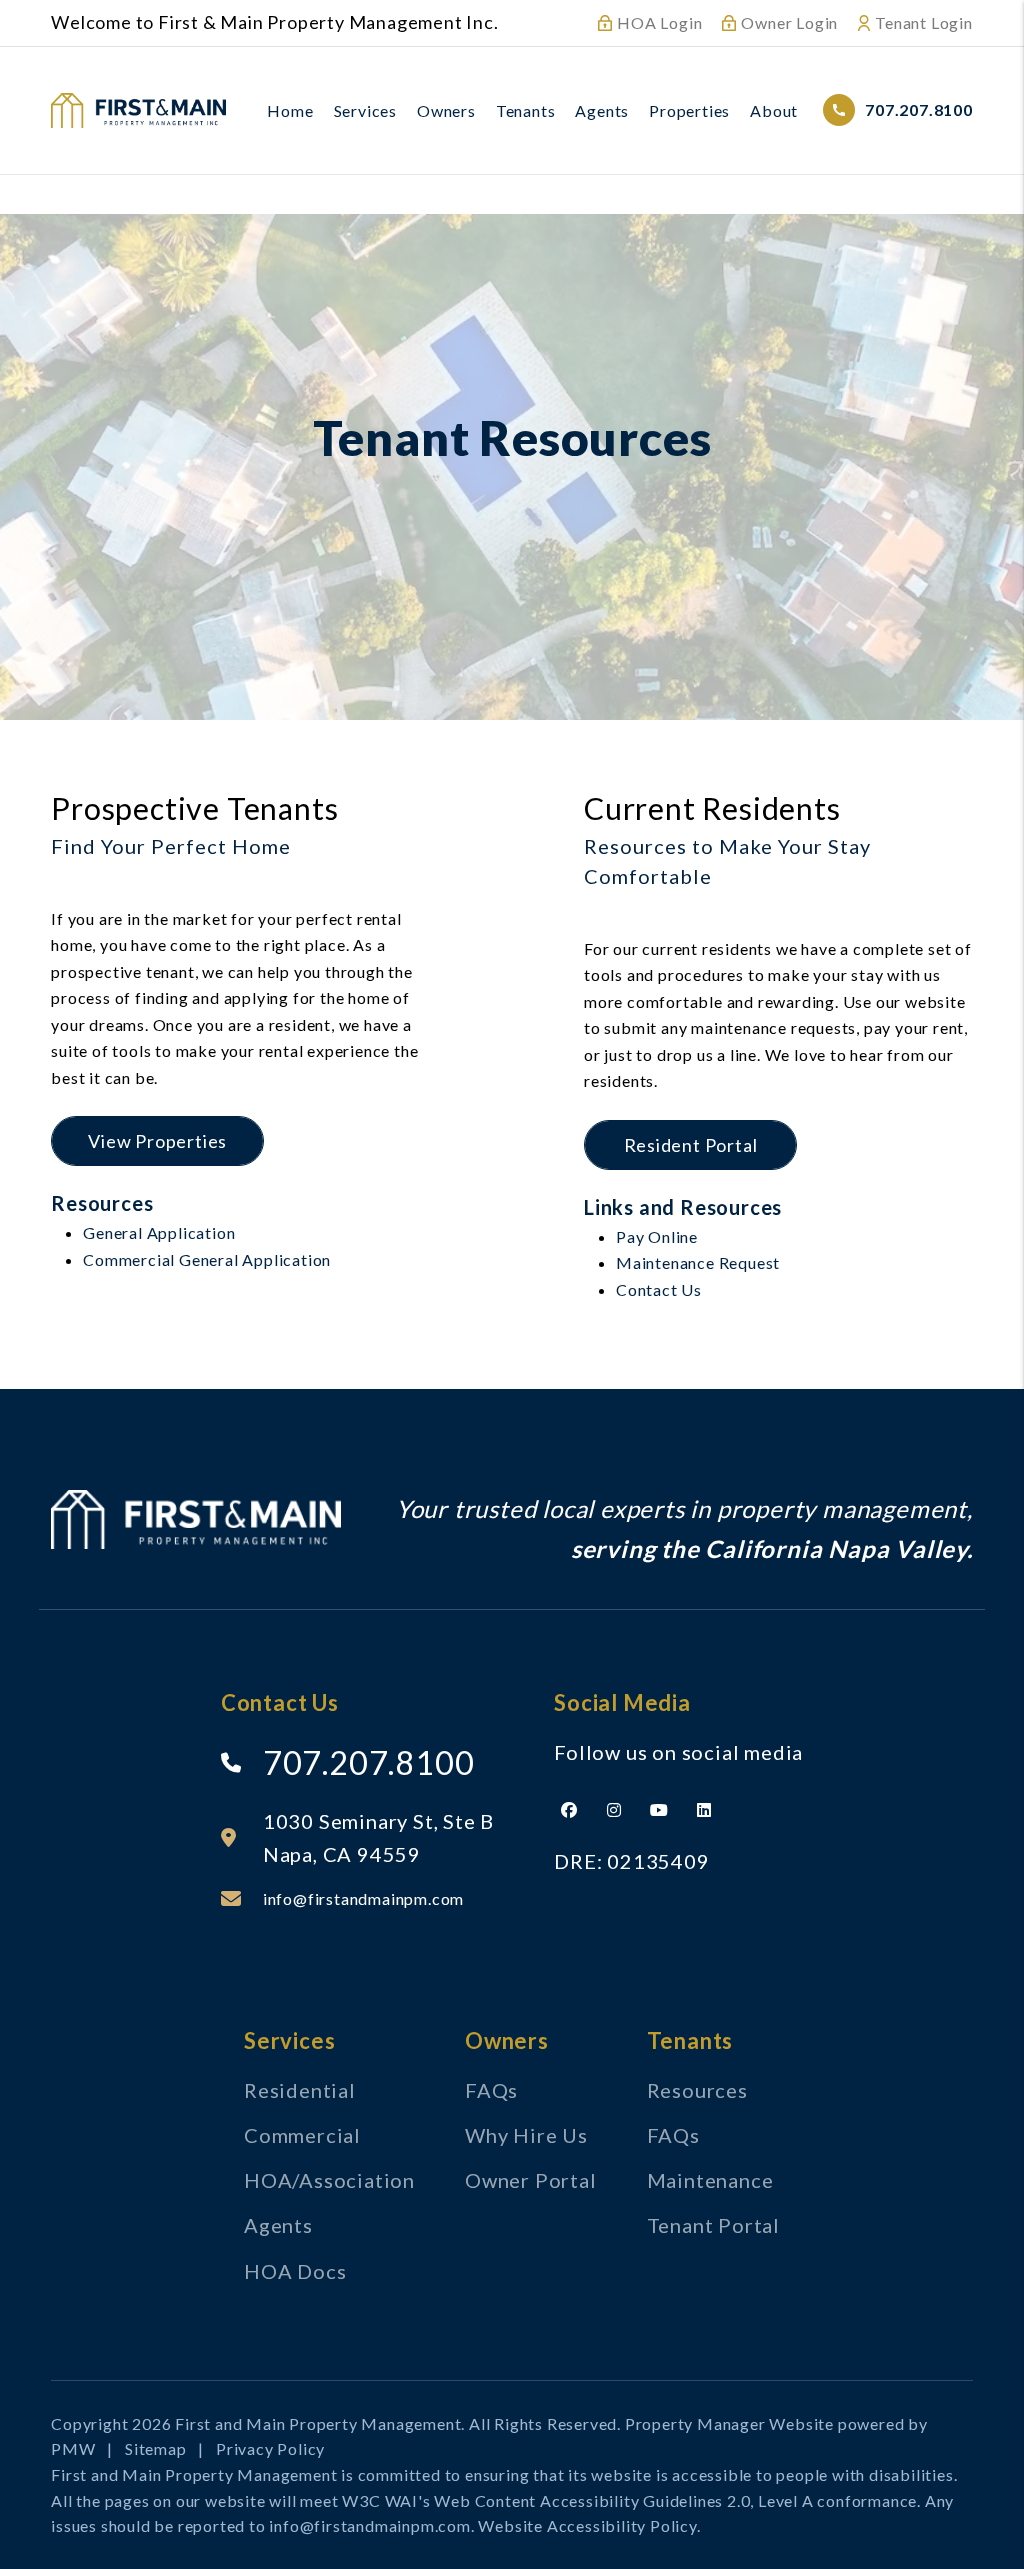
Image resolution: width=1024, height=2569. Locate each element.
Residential (300, 2090)
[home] (138, 107)
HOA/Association (329, 2180)
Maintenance (710, 2180)
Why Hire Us (526, 2135)
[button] (569, 1810)
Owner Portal (531, 2180)
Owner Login (789, 23)
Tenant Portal (713, 2225)
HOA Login (659, 23)
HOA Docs (295, 2271)
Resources (697, 2090)
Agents (602, 110)
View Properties (157, 1141)
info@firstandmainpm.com (363, 1898)
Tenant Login (924, 23)
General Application (159, 1232)
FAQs (491, 2090)
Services (365, 110)
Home (290, 110)
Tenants (526, 110)
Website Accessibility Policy (587, 2525)
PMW (73, 2448)
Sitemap (156, 2448)
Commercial (302, 2135)
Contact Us (659, 1289)
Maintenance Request (698, 1262)
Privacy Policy (270, 2448)
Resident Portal (691, 1145)
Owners (446, 110)
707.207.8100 (919, 109)
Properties (689, 110)
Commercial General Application (207, 1259)
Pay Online (657, 1236)
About (774, 110)
